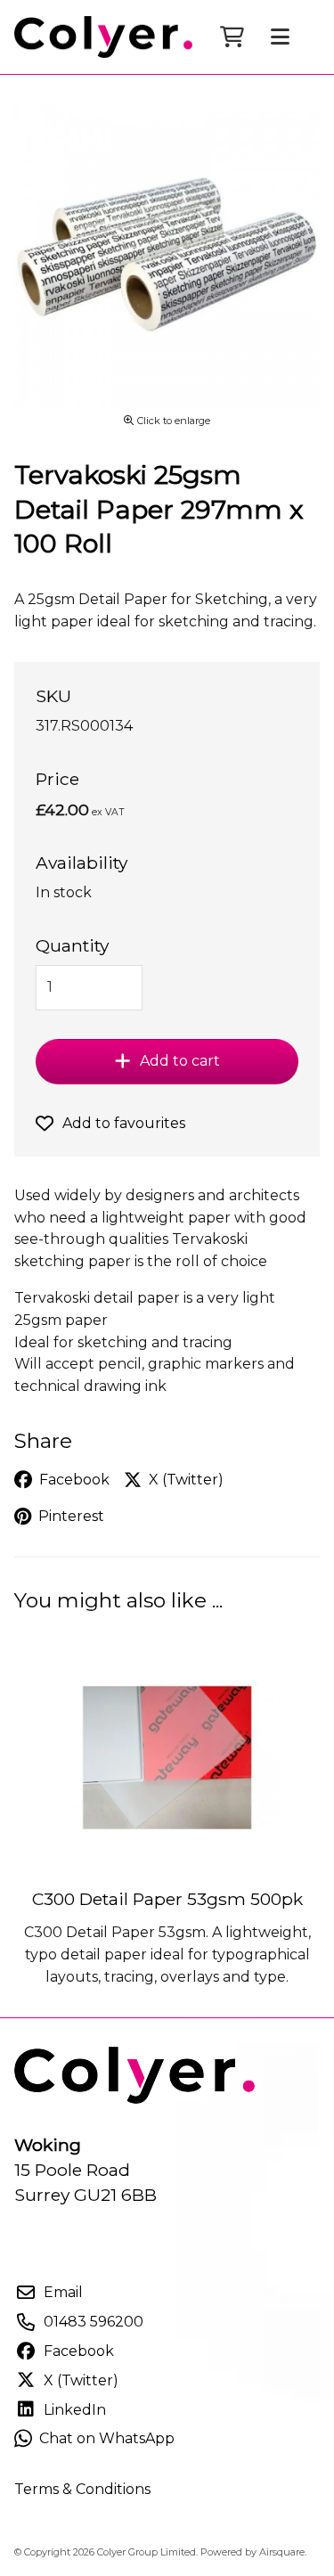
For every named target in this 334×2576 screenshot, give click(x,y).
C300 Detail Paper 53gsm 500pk (167, 1899)
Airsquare (282, 2552)
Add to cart (180, 1061)
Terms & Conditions (82, 2489)
